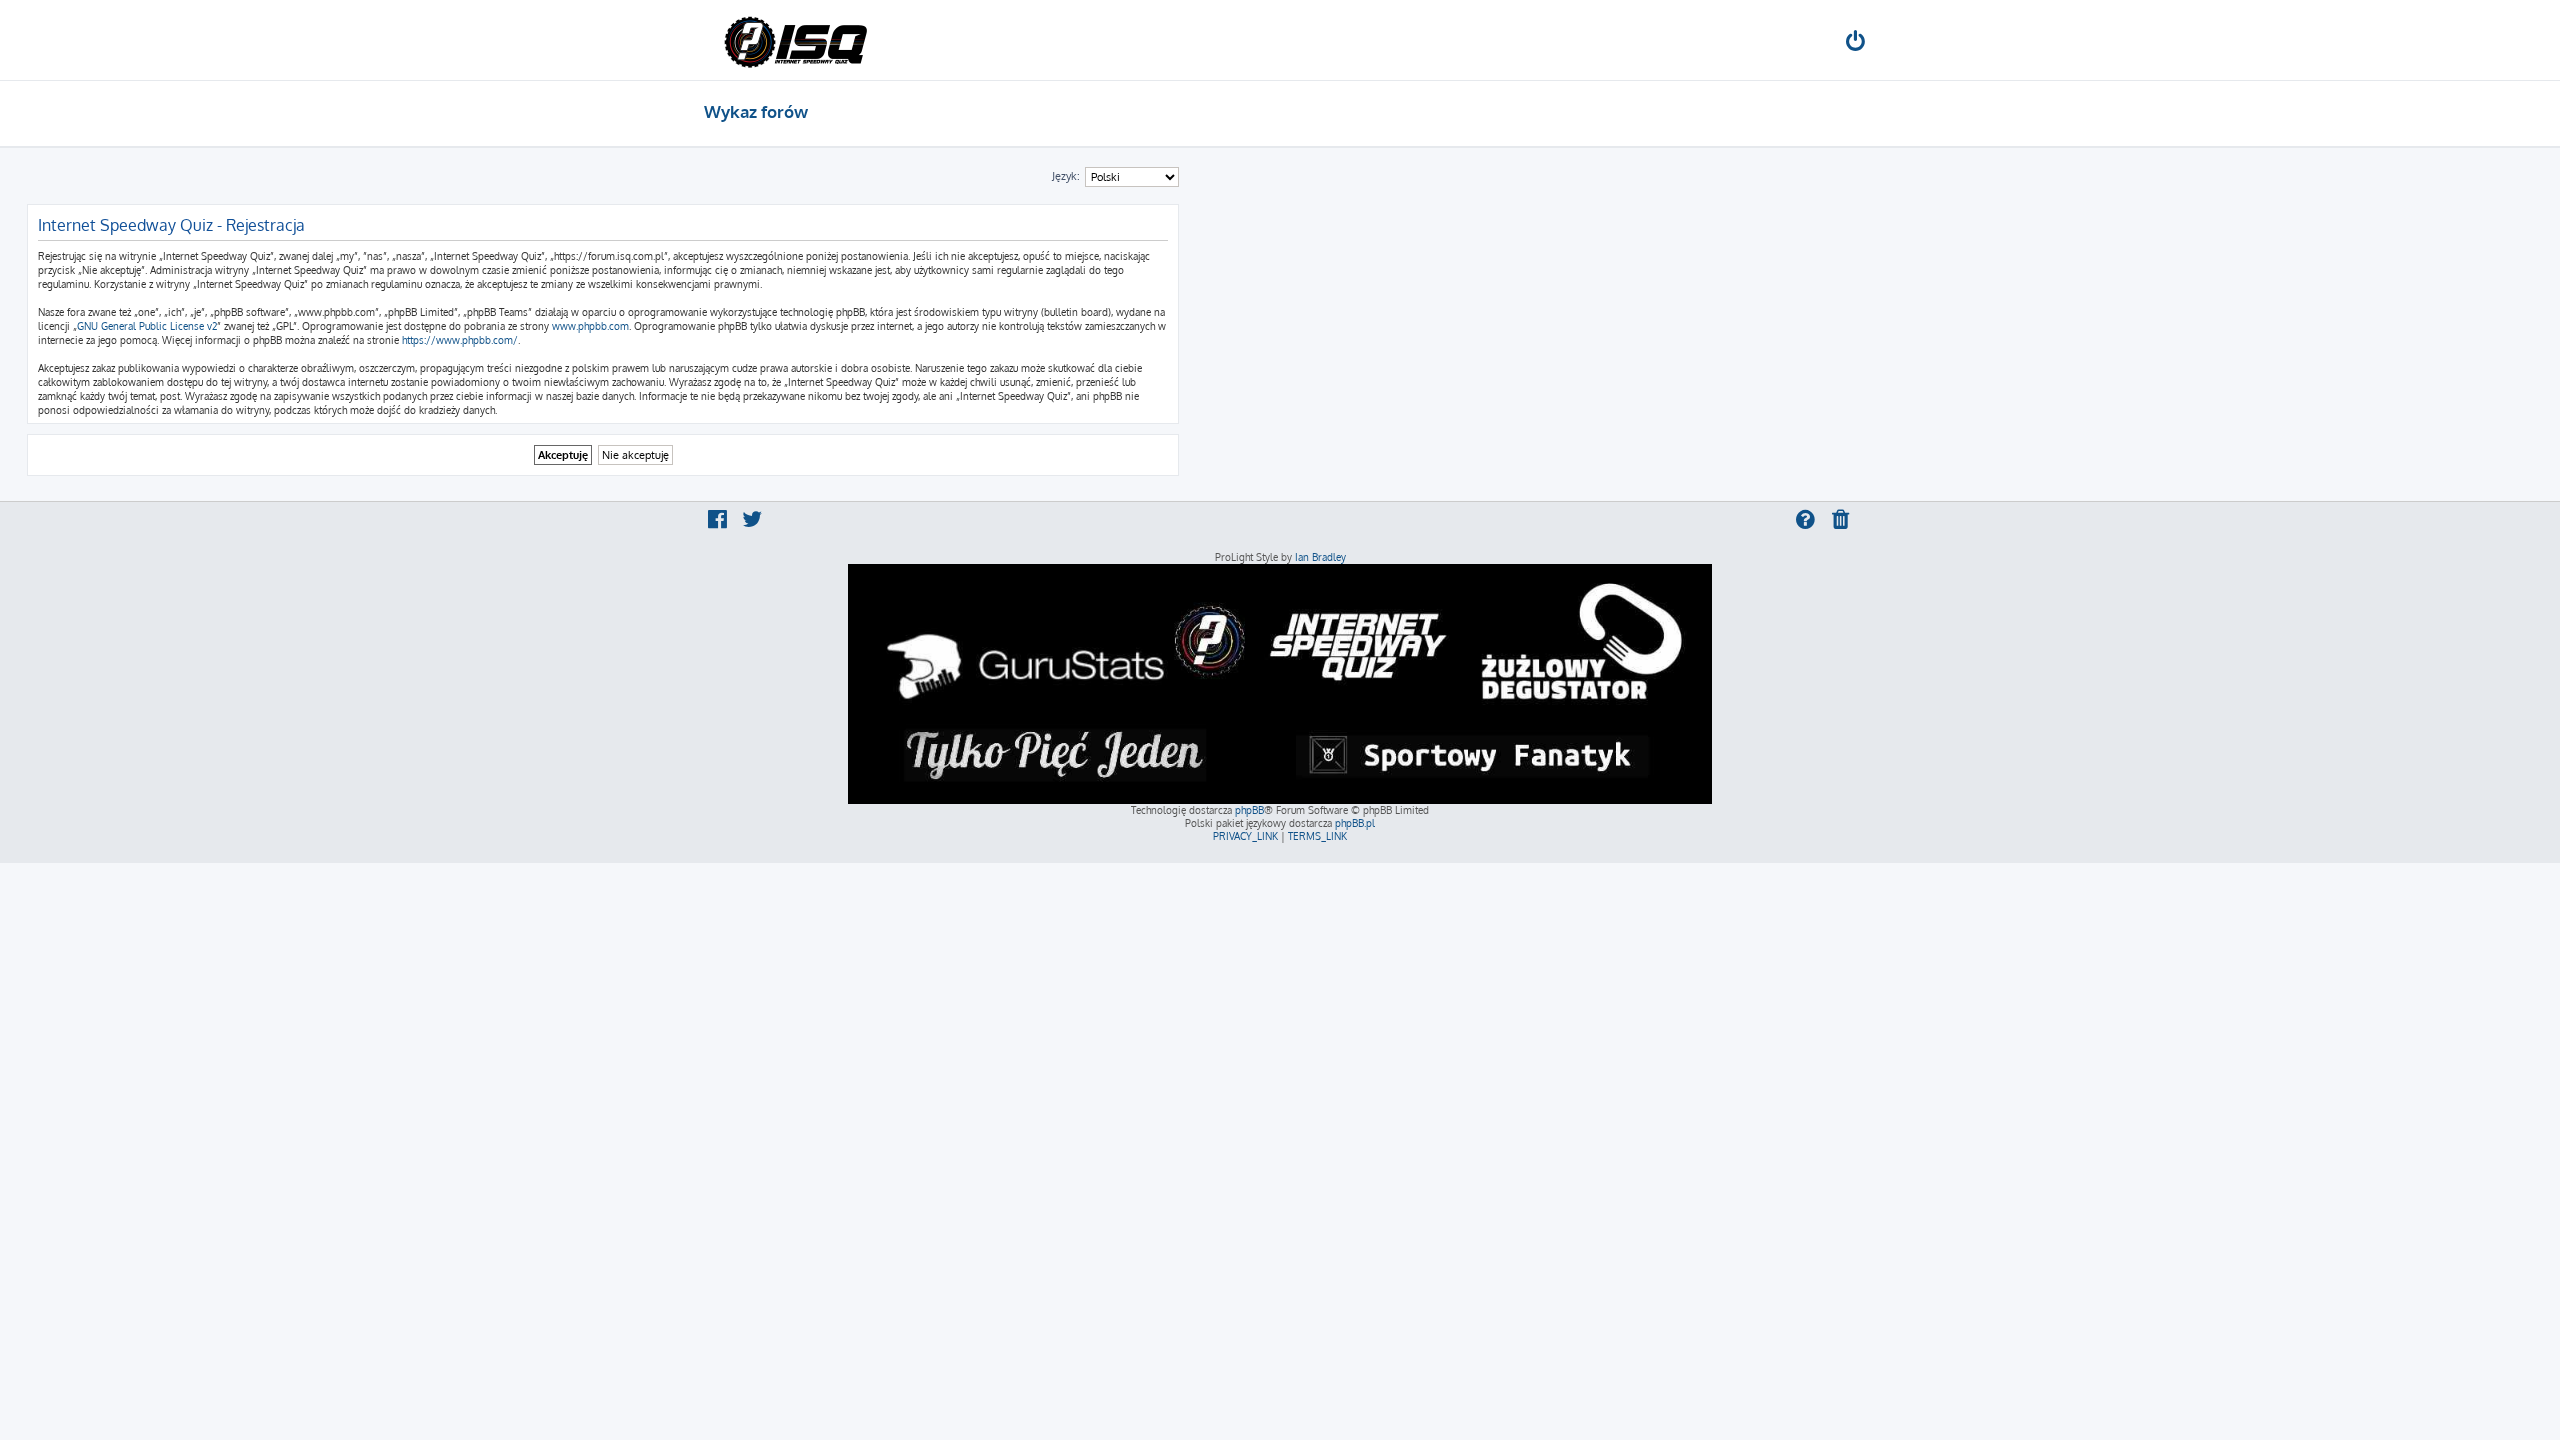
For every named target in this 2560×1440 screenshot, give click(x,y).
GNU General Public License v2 (147, 326)
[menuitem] (1857, 43)
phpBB (1249, 810)
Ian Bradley (1320, 557)
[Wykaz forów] (795, 40)
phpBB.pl (1355, 823)
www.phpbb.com (590, 326)
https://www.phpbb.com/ (460, 340)
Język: (1066, 176)
